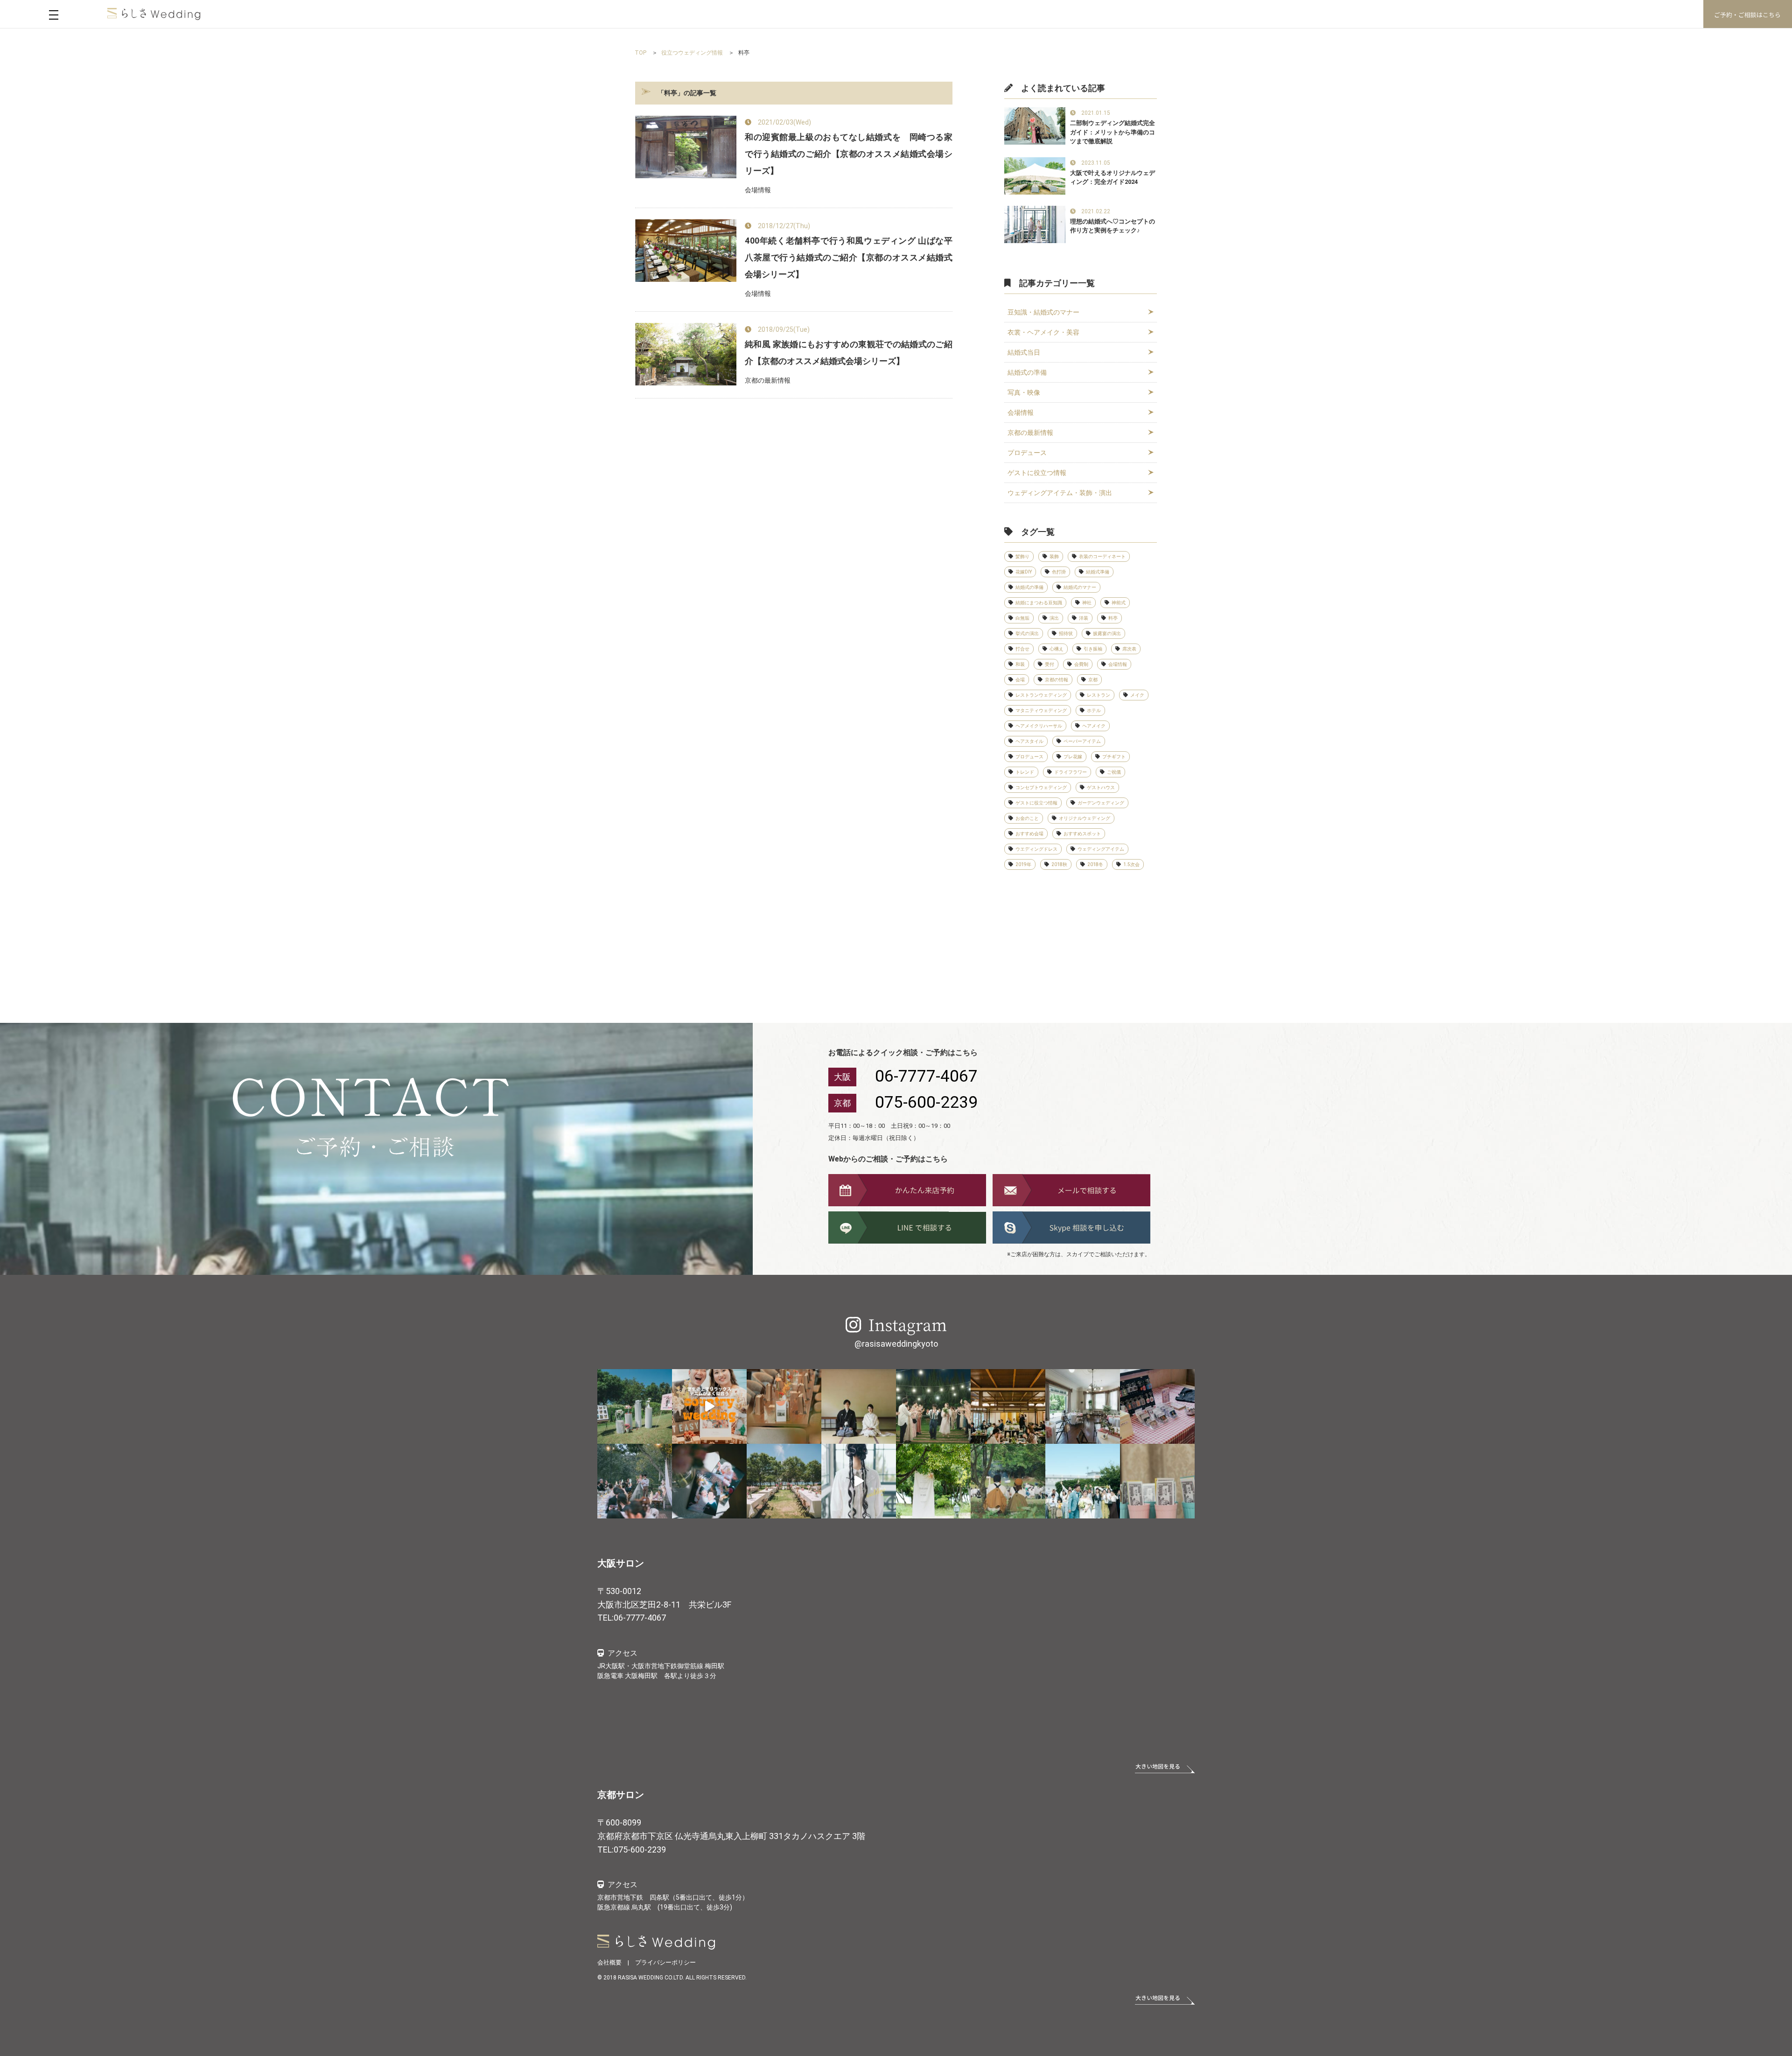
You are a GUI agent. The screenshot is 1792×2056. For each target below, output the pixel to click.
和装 (1020, 664)
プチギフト (1114, 757)
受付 (1050, 664)
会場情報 (1021, 413)
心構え (1057, 649)
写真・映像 (1024, 392)
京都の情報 (1057, 680)
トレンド (1025, 772)
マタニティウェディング (1041, 710)
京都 (1093, 680)
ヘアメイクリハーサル (1039, 726)
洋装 (1084, 618)
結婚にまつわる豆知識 (1039, 603)
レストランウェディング (1041, 695)
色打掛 (1059, 572)
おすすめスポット (1082, 834)
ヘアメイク (1094, 726)
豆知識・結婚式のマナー (1043, 312)
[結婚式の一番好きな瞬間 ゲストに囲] (1008, 1481)
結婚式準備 (1098, 572)
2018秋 (1059, 864)
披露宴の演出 (1107, 633)
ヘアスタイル (1029, 741)
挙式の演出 (1027, 633)
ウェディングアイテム (1101, 849)
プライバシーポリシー (665, 1962)
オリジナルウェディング (1085, 818)
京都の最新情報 (1030, 433)
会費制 (1081, 664)
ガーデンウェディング (1101, 803)
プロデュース (1027, 453)
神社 (1087, 603)
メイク (1137, 695)
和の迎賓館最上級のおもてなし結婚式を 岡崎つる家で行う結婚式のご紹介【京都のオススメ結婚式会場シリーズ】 (849, 154)
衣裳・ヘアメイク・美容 (1043, 332)
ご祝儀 (1114, 772)
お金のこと (1027, 818)
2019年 (1023, 864)
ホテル (1094, 710)
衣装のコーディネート (1102, 556)
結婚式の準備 (1027, 372)
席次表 (1129, 649)
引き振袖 (1093, 649)
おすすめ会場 (1029, 834)
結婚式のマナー (1080, 587)
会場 (1020, 680)
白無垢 (1022, 618)
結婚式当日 (1024, 352)
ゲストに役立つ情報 (1037, 473)
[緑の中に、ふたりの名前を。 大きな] (933, 1481)
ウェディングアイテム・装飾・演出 (1060, 493)
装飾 (1054, 556)
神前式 (1119, 603)
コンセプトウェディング (1041, 787)
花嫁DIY (1024, 572)
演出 (1054, 618)
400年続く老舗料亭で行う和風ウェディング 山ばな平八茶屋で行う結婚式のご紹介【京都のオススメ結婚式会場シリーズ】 (849, 257)
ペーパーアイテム (1082, 741)
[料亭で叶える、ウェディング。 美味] (1008, 1406)
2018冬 (1095, 864)
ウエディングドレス (1036, 849)
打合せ (1022, 649)
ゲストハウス (1101, 787)
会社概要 (609, 1962)
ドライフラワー (1071, 772)
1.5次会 (1131, 864)
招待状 (1066, 633)
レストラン (1099, 695)
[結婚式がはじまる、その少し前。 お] (1083, 1406)
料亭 (1113, 618)
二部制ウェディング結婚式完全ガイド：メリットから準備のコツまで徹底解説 (1113, 132)
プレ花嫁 (1073, 757)
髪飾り (1022, 556)
